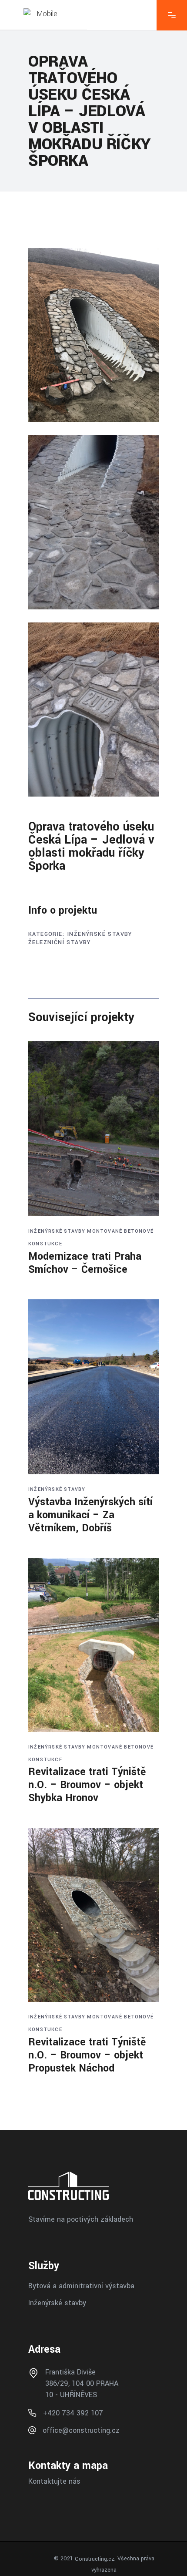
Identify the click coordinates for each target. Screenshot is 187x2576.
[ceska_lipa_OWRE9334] (93, 522)
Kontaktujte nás (54, 2481)
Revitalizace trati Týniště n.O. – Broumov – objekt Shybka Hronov (87, 1785)
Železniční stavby (60, 942)
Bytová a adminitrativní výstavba (81, 2285)
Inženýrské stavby (100, 934)
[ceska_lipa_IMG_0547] (93, 335)
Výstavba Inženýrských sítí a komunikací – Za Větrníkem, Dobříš (90, 1515)
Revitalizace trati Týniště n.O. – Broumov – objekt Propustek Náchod (87, 2055)
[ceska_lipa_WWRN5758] (93, 710)
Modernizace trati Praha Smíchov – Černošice (85, 1263)
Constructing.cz (95, 2559)
